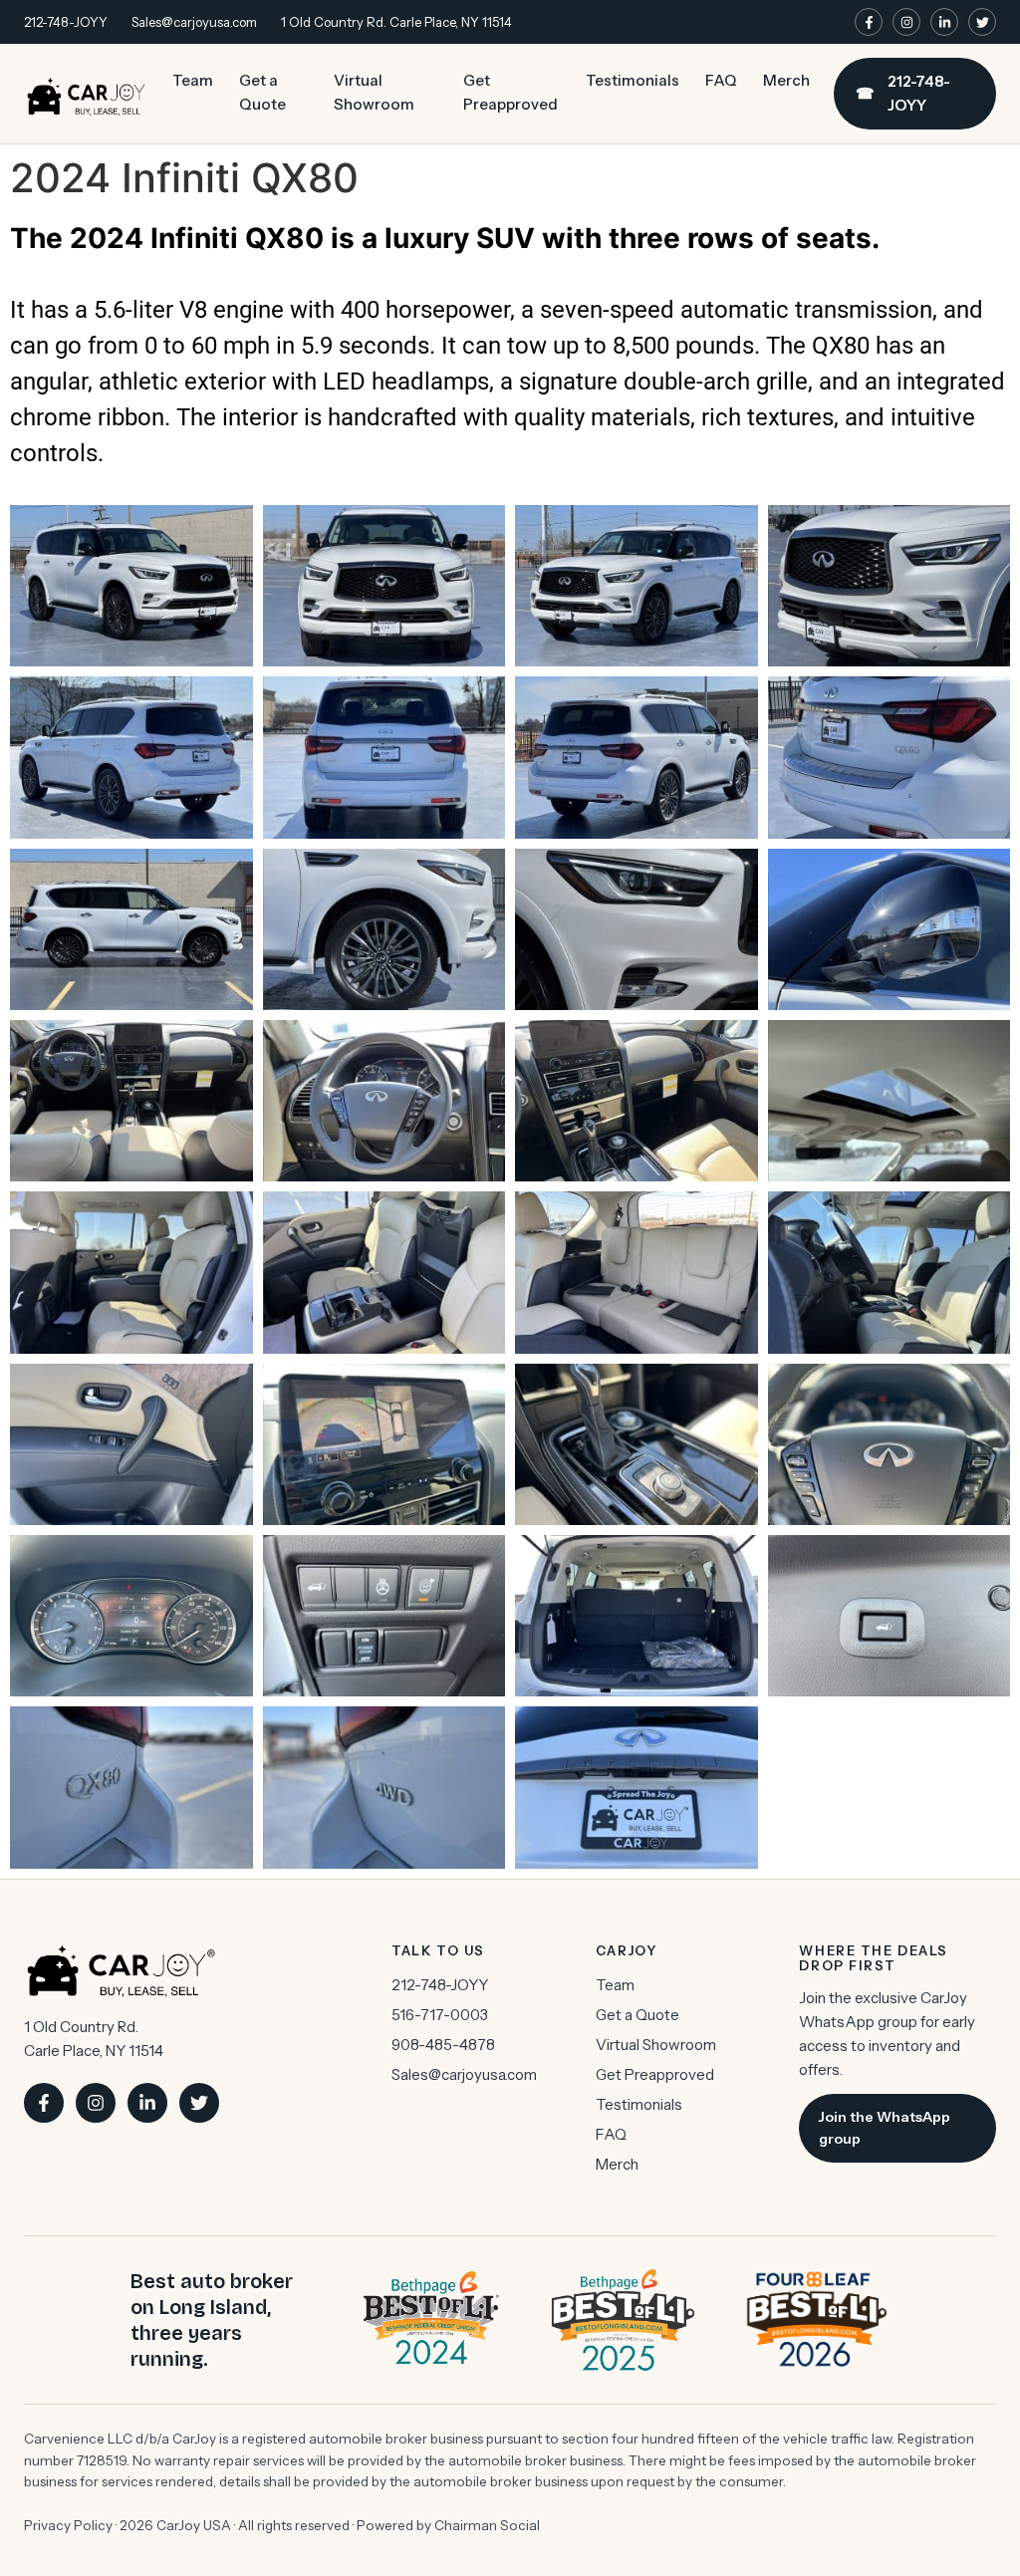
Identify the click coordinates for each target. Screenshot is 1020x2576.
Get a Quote (262, 92)
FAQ (721, 80)
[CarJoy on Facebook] (869, 22)
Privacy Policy (68, 2525)
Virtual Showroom (374, 92)
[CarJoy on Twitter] (982, 22)
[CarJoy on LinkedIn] (944, 22)
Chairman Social (487, 2525)
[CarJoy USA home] (86, 94)
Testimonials (633, 80)
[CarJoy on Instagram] (906, 22)
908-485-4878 (443, 2045)
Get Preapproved (510, 92)
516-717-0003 (440, 2015)
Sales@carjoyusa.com (194, 22)
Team (193, 80)
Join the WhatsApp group (885, 2128)
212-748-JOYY (66, 22)
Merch (786, 80)
